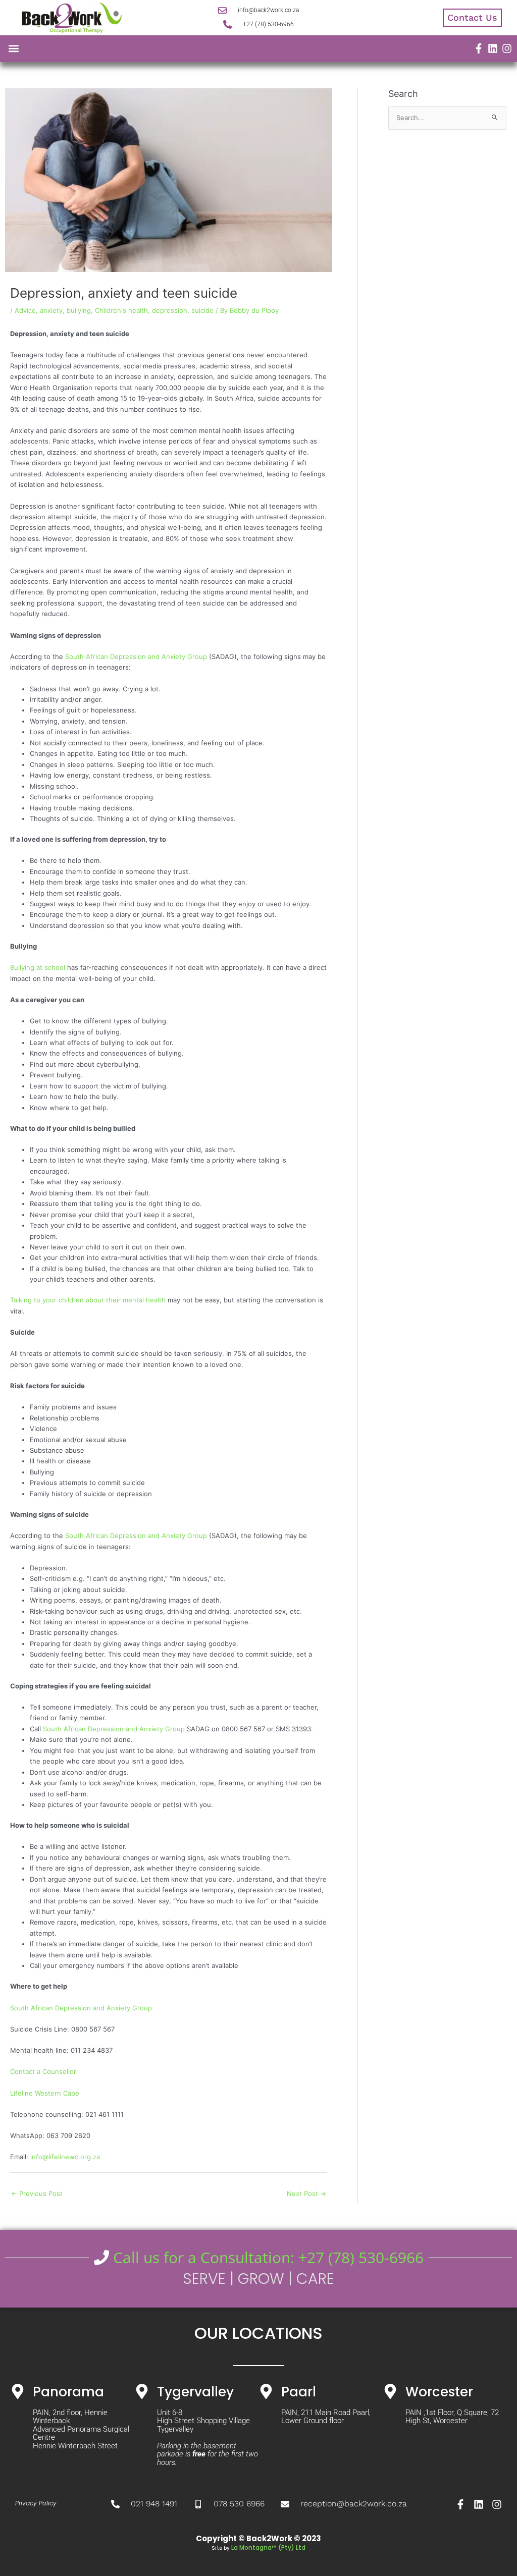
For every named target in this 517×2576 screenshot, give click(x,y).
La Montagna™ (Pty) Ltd (268, 2547)
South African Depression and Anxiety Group (136, 656)
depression (170, 310)
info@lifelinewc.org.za (65, 2157)
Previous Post (37, 2194)
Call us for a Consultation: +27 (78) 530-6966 (266, 2257)
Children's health (121, 310)
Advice (25, 310)
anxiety (51, 310)
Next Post (306, 2194)
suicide (202, 310)
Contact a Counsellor (43, 2071)
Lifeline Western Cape (45, 2093)
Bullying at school (38, 967)
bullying (79, 310)
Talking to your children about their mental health (88, 1300)
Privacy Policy (36, 2503)
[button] (13, 49)
